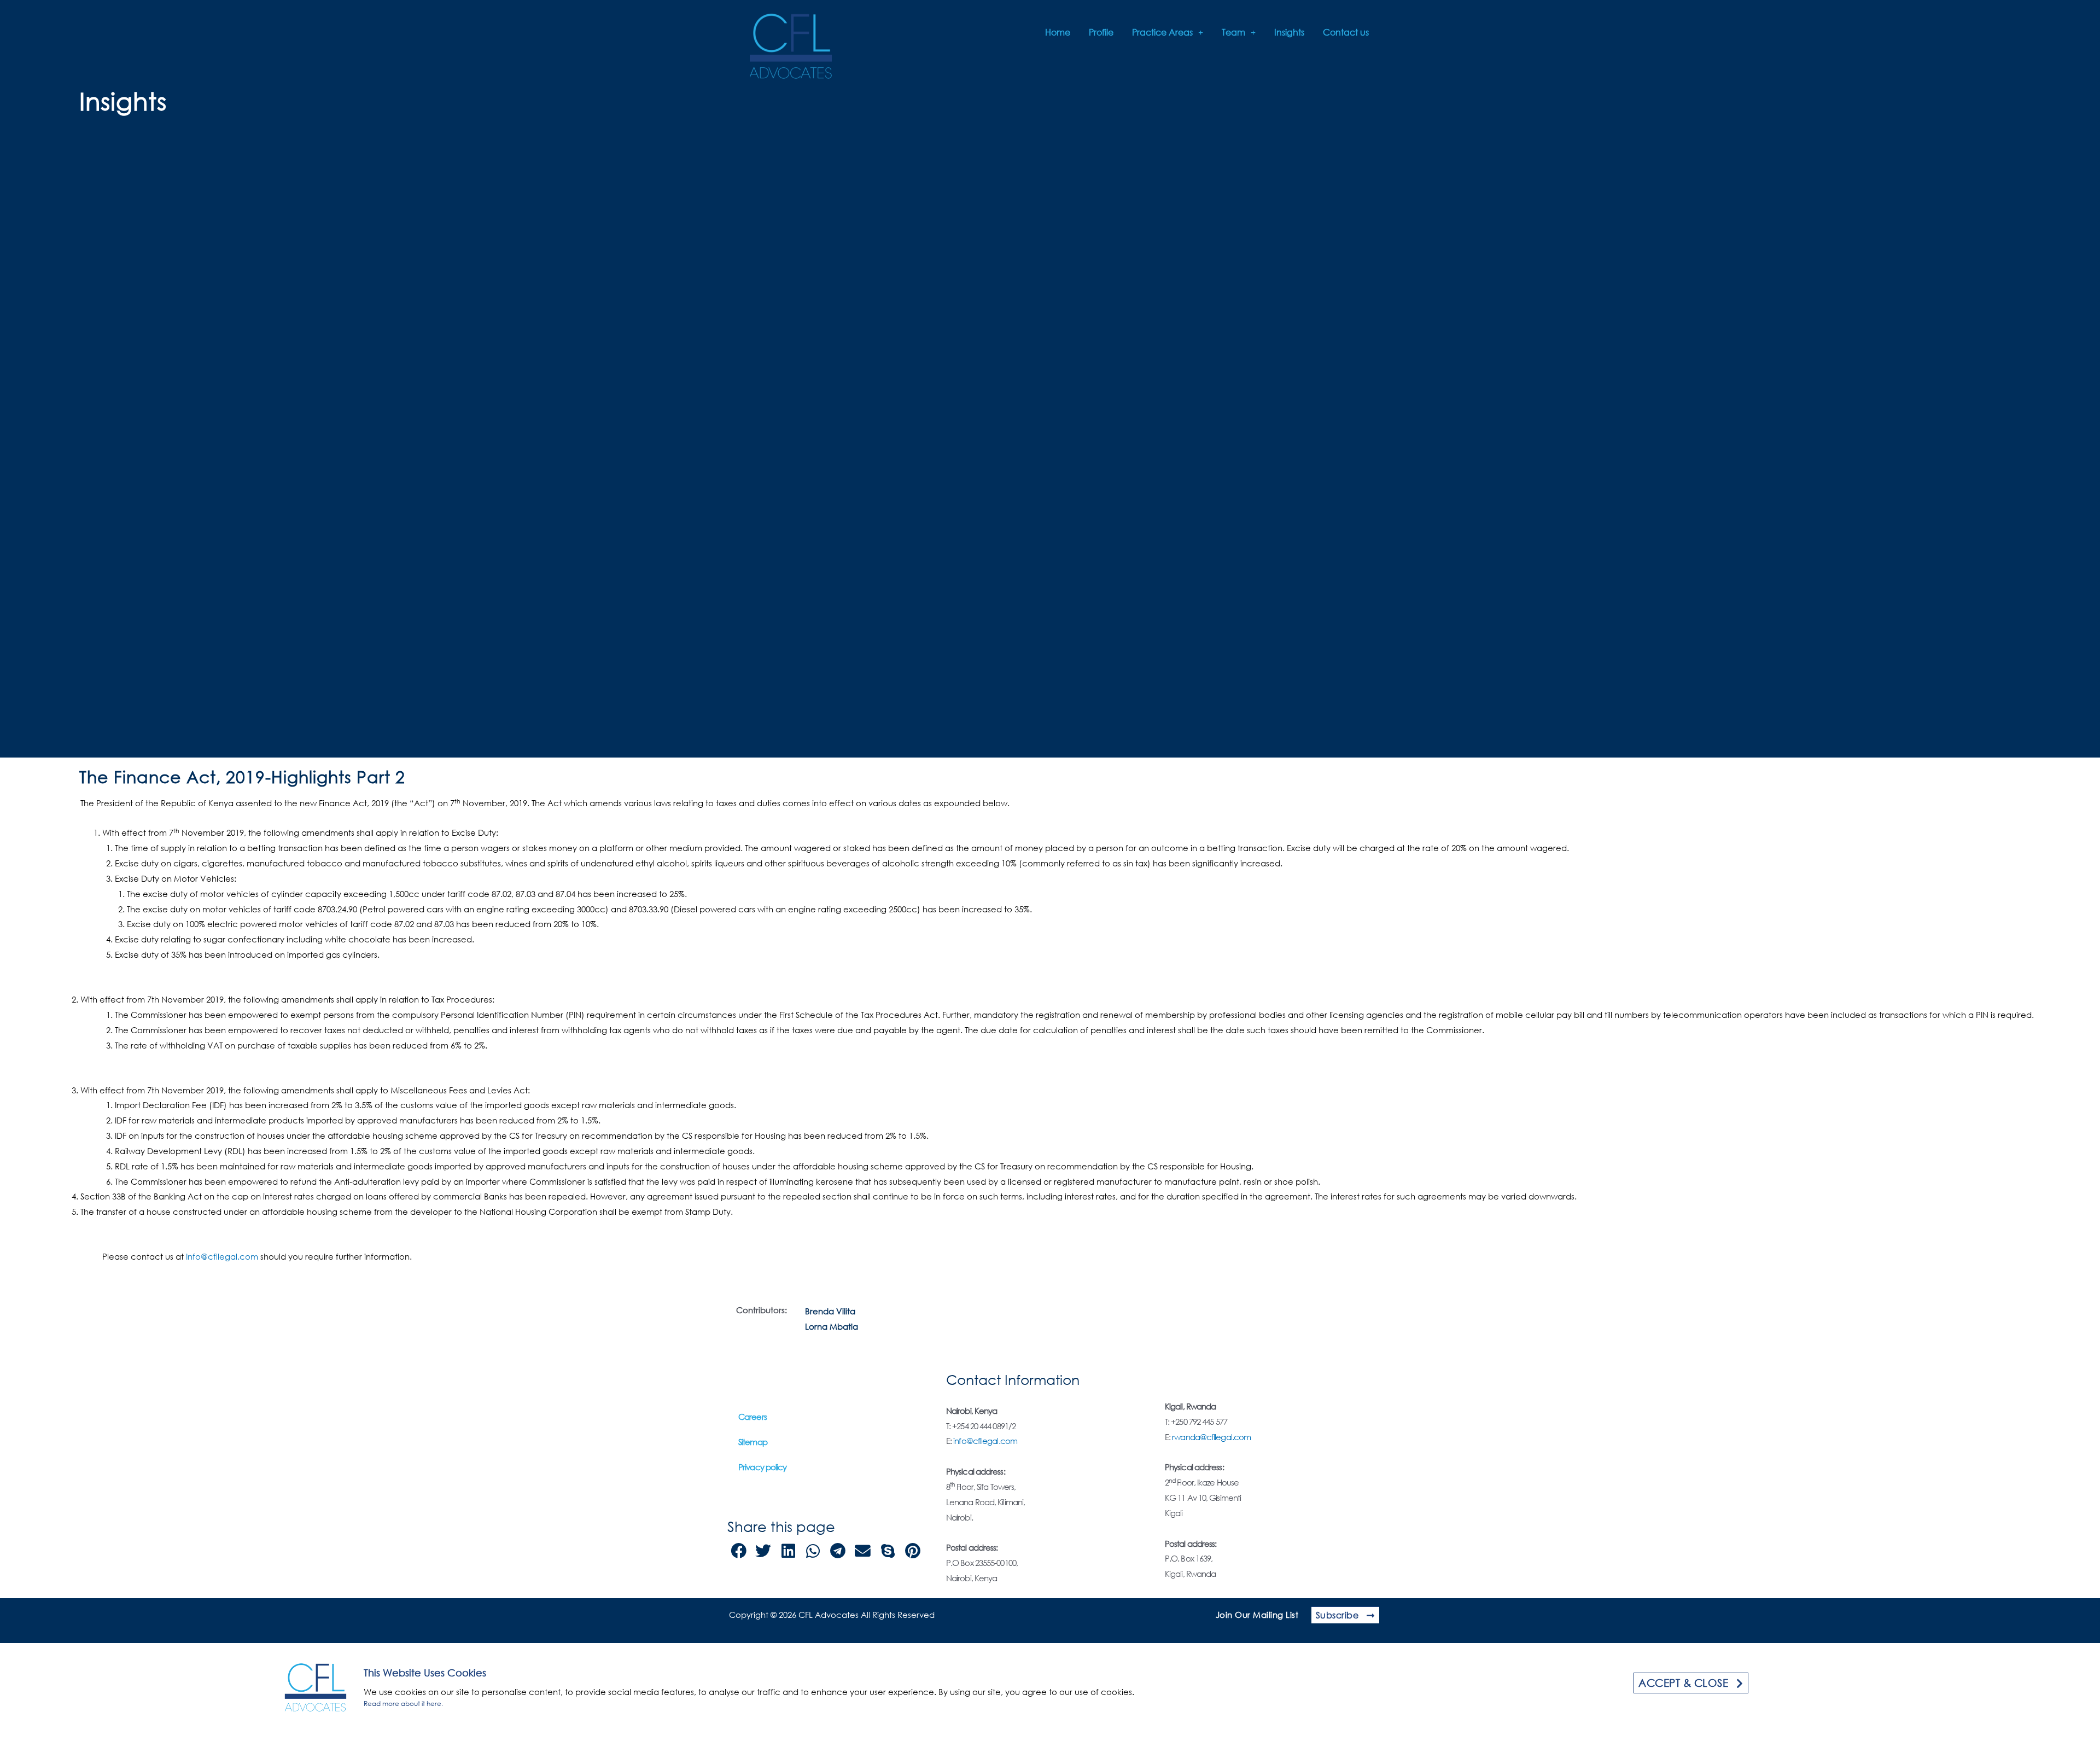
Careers (752, 1417)
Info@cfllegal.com (222, 1256)
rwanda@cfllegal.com (1211, 1437)
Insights (1289, 32)
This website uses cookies (425, 1673)
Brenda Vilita (830, 1311)
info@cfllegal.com (985, 1441)
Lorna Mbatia (832, 1326)
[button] (739, 1551)
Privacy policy (762, 1467)
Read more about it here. (403, 1704)
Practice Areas (1162, 32)
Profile (1101, 32)
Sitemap (753, 1442)
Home (1058, 32)
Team (1233, 32)
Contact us (1346, 32)
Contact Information (1013, 1379)
